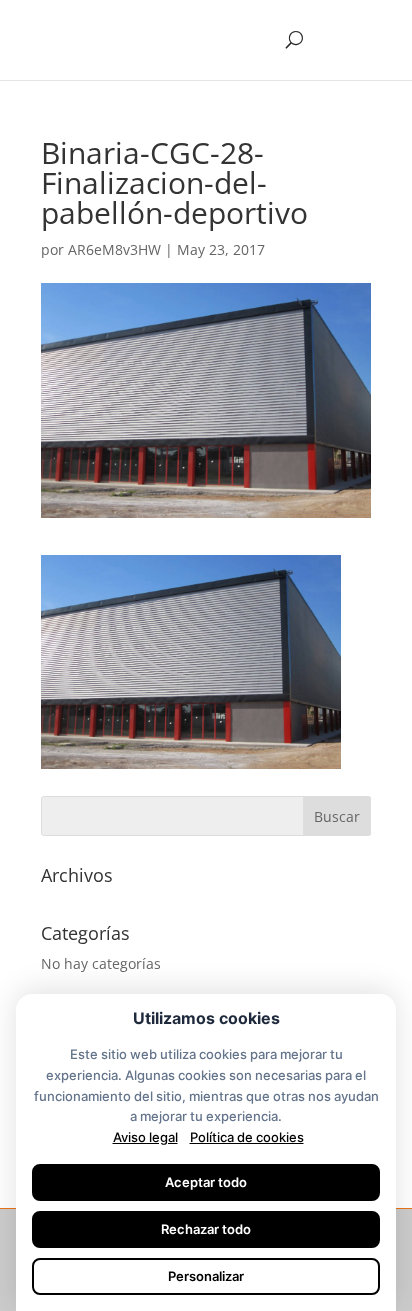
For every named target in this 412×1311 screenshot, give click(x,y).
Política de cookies (247, 1137)
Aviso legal (145, 1137)
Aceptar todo (206, 1182)
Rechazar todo (206, 1229)
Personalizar (206, 1276)
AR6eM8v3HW (114, 249)
